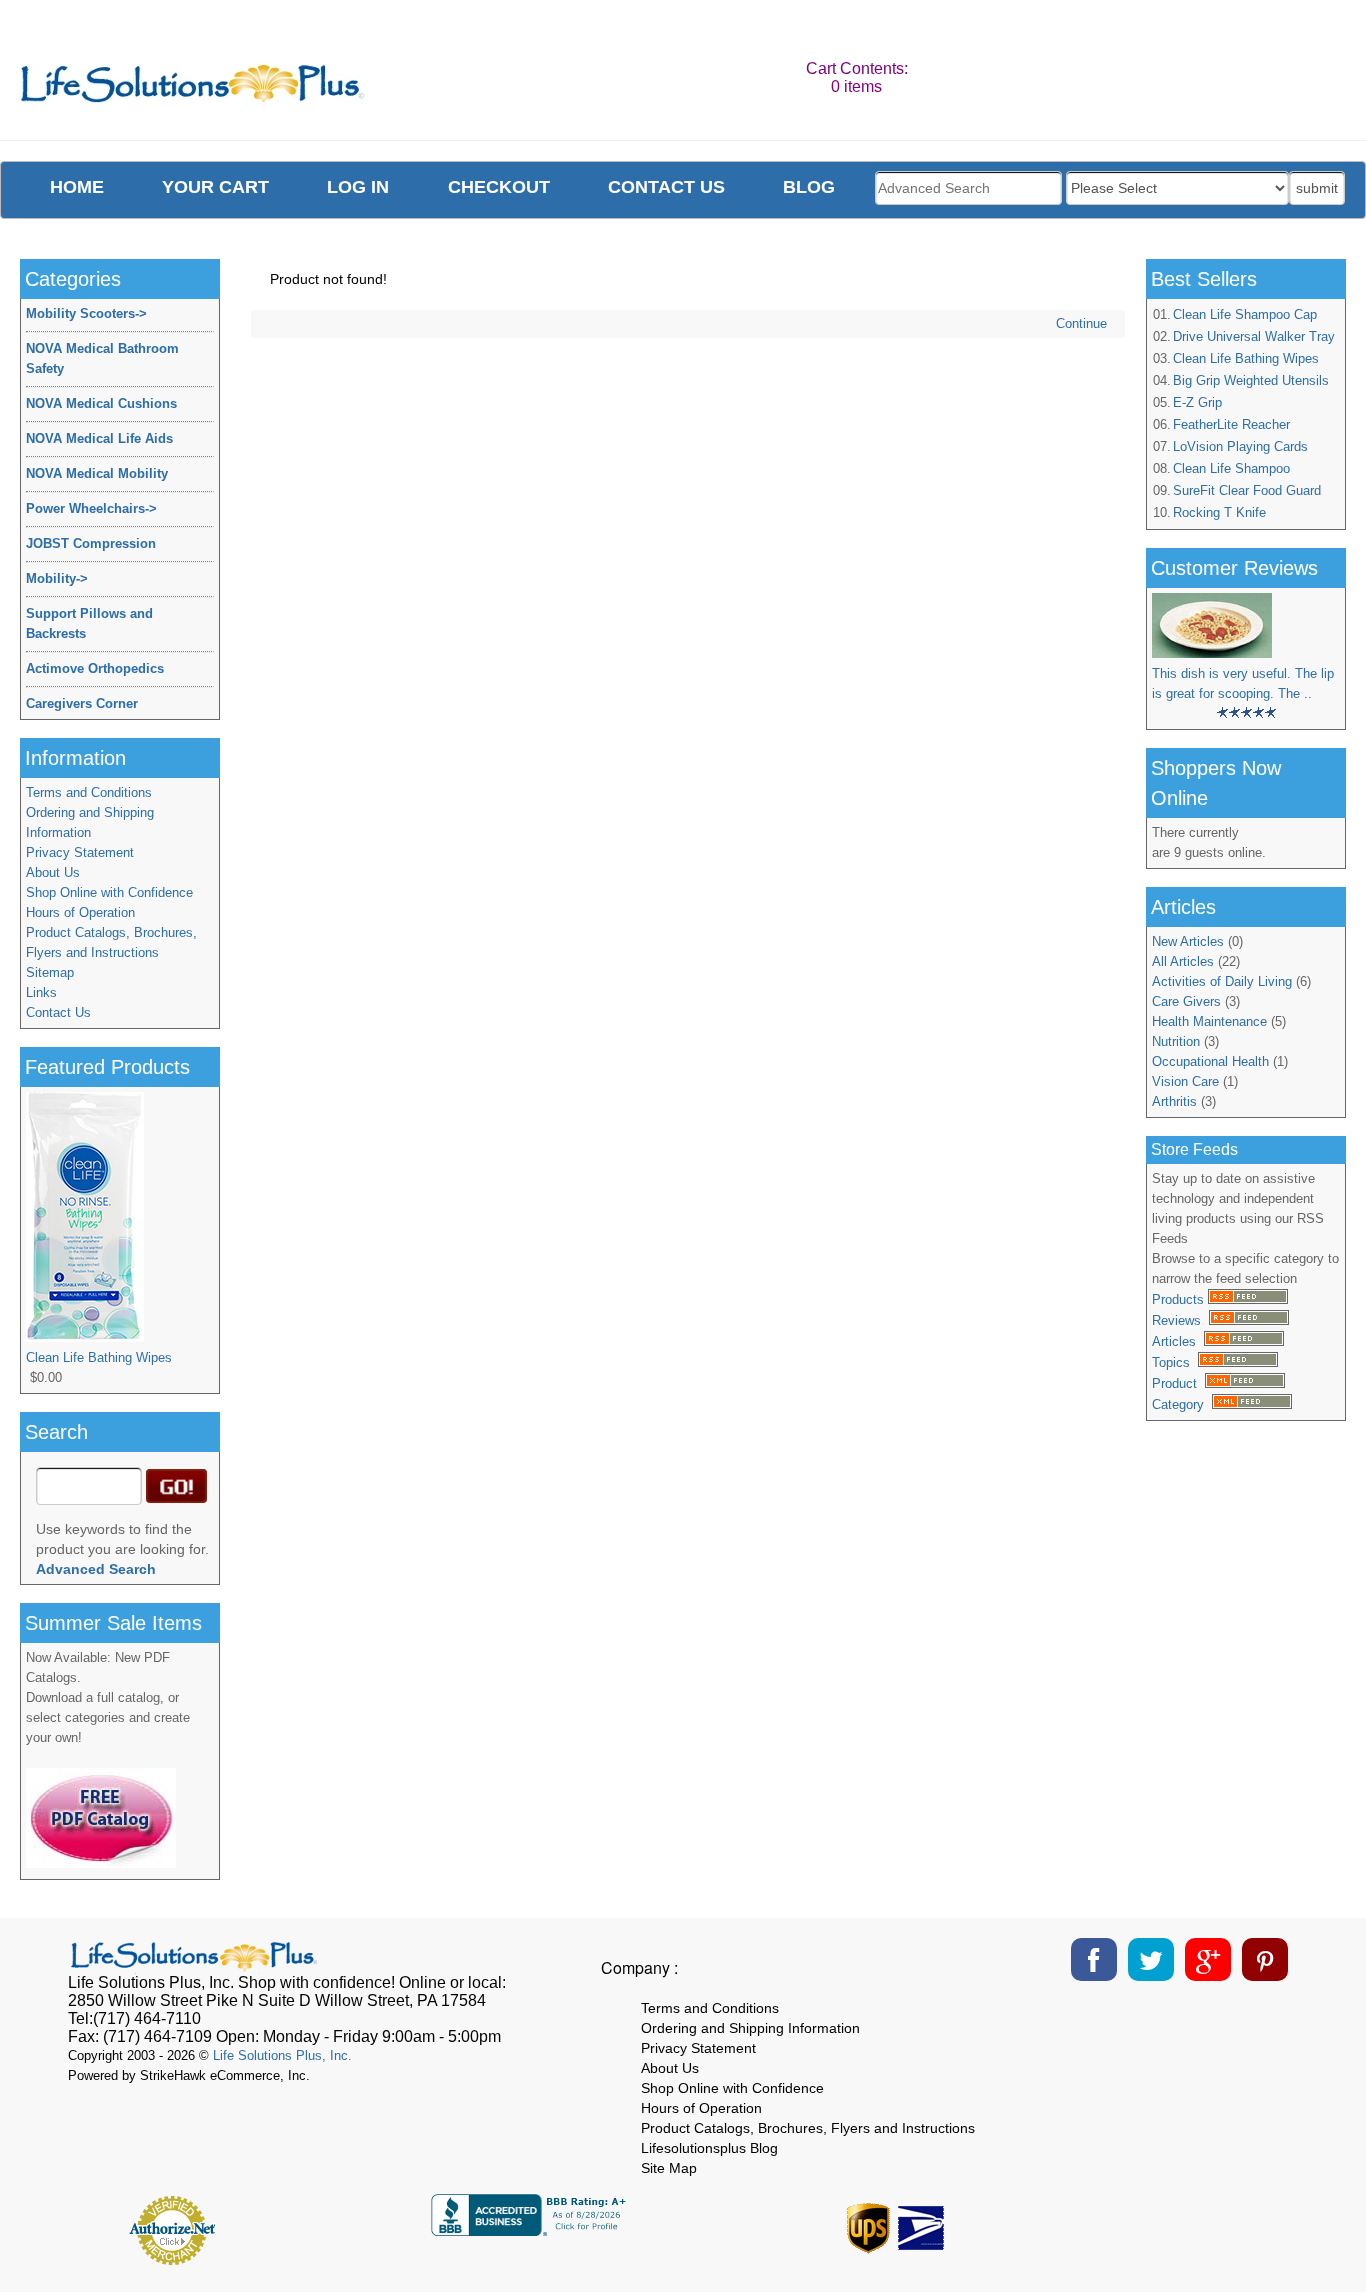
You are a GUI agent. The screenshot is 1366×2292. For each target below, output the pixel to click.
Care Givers (1186, 1001)
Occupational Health (1210, 1061)
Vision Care (1185, 1081)
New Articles (1188, 941)
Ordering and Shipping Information (90, 822)
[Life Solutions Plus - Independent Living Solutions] (193, 88)
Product (1178, 1383)
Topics (1175, 1362)
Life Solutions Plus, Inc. (282, 2055)
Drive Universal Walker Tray (1254, 336)
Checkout (499, 187)
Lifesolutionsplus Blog (709, 2148)
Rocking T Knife (1219, 512)
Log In (358, 187)
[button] (1199, 2223)
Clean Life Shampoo (1231, 468)
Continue (1081, 323)
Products (1180, 1299)
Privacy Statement (80, 852)
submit (1317, 188)
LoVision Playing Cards (1240, 446)
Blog (809, 187)
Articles (1178, 1341)
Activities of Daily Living (1222, 981)
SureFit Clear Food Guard (1247, 490)
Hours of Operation (80, 912)
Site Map (669, 2168)
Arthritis (1174, 1101)
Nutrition (1176, 1041)
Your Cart (215, 187)
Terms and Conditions (89, 792)
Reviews (1180, 1320)
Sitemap (50, 972)
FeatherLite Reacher (1231, 424)
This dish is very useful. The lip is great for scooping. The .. (1243, 683)
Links (41, 992)
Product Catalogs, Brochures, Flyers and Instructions (111, 942)
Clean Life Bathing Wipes (1246, 358)
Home (77, 187)
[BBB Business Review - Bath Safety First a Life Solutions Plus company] (531, 2230)
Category (1182, 1404)
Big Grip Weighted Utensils (1251, 380)
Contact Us (58, 1012)
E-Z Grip (1197, 402)
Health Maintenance (1209, 1021)
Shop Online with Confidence (109, 892)
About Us (53, 872)
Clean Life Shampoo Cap (1245, 314)
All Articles (1183, 961)
